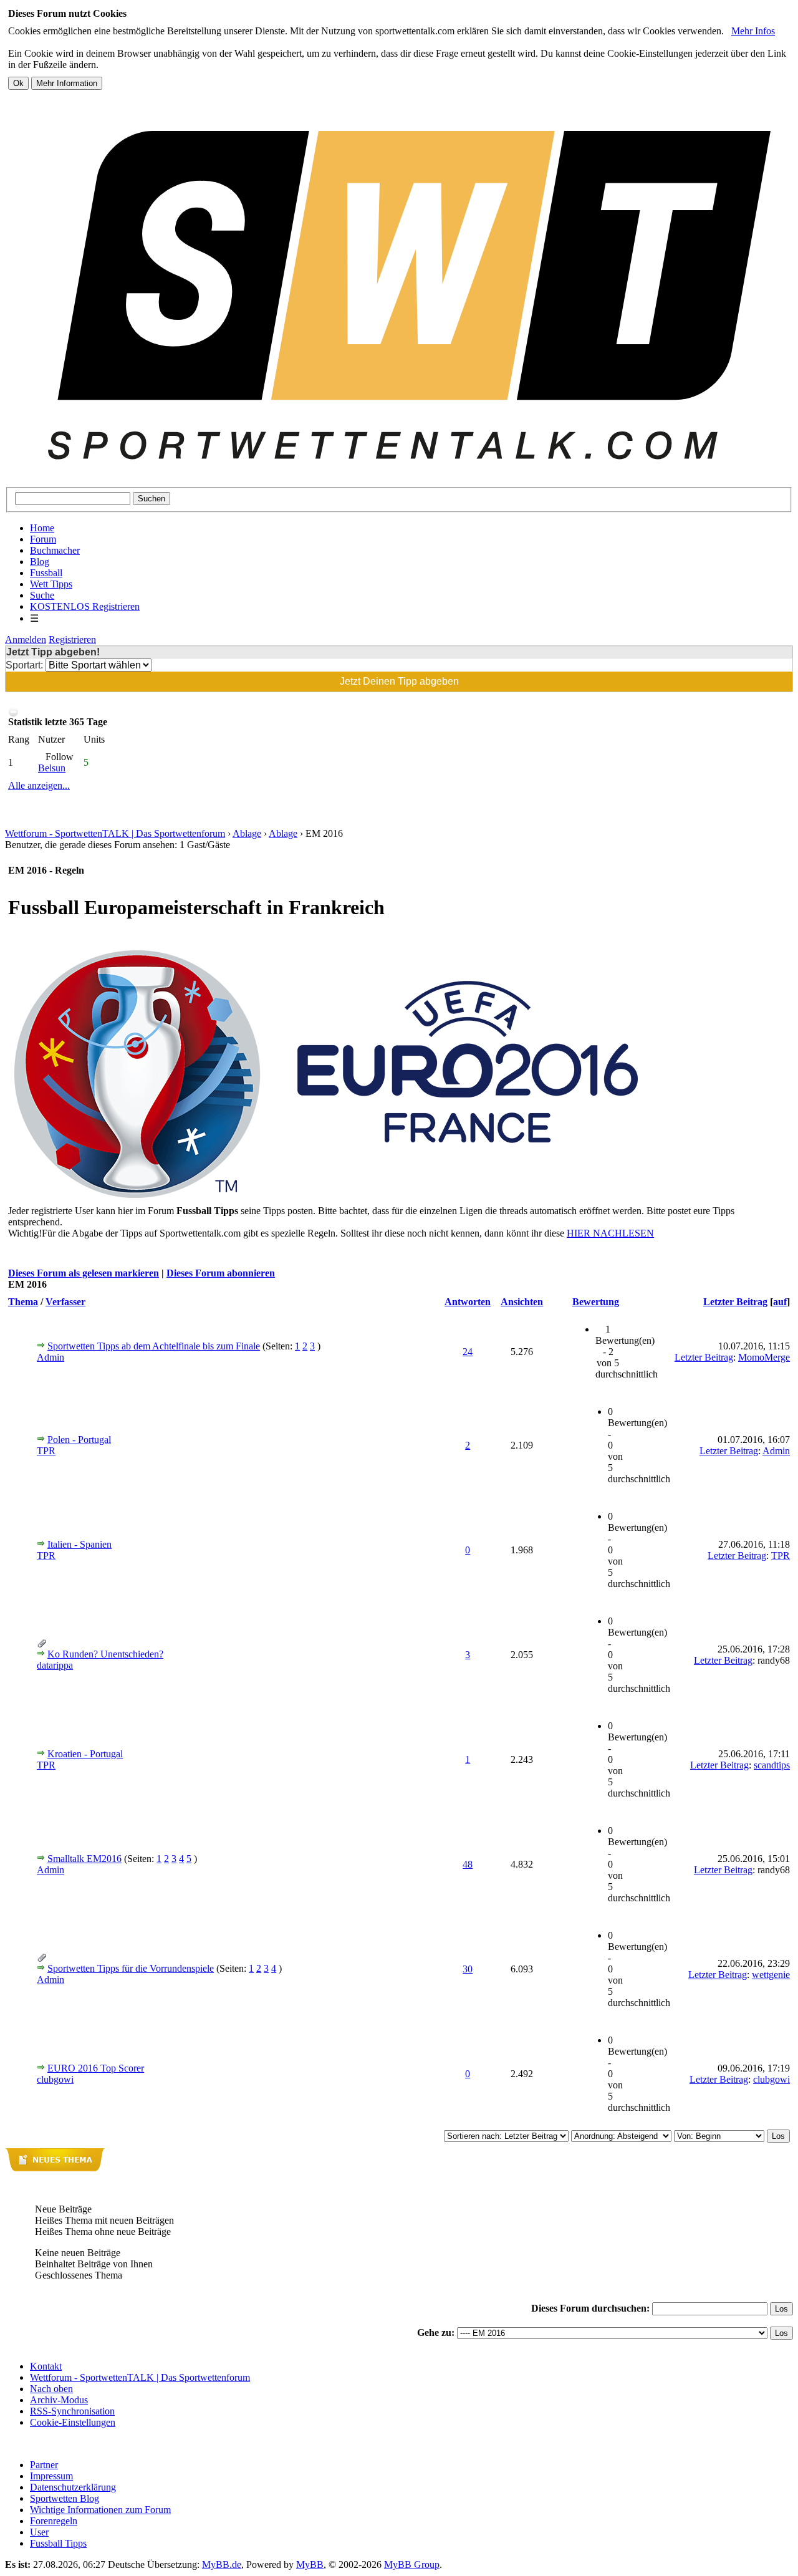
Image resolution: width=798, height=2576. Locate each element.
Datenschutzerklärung (73, 2487)
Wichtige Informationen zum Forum (100, 2510)
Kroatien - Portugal (85, 1754)
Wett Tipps (51, 584)
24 (468, 1352)
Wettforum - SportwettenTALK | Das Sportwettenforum (115, 833)
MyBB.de (222, 2564)
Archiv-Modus (59, 2400)
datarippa (55, 1665)
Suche (42, 595)
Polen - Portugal (79, 1440)
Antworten (468, 1302)
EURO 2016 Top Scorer (96, 2068)
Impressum (51, 2476)
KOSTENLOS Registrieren (85, 606)
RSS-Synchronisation (72, 2411)
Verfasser (65, 1302)
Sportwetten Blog (65, 2498)
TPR (46, 1451)
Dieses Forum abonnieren (221, 1273)
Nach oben (51, 2389)
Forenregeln (54, 2521)
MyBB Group (412, 2564)
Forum (43, 539)
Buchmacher (55, 550)
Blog (40, 562)
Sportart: (26, 665)
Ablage (247, 833)
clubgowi (55, 2079)
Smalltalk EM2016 (84, 1859)
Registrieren (72, 639)
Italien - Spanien (79, 1544)
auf (780, 1302)
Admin (50, 1357)
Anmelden (26, 639)
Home (42, 528)
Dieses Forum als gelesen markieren (84, 1273)
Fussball (46, 573)
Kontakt (46, 2366)
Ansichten (522, 1302)
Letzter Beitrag (735, 1302)
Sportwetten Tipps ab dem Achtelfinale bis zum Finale (154, 1346)
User (39, 2532)
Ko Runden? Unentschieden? (105, 1654)
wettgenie (771, 1975)
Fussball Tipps (58, 2543)
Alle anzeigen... (39, 785)
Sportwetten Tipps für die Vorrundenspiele (131, 1968)
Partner (44, 2465)
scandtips (772, 1765)
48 (468, 1864)
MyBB (310, 2564)
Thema (23, 1302)
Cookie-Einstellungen (73, 2422)
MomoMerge (764, 1357)
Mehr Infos (753, 31)
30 (468, 1969)
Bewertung (596, 1302)
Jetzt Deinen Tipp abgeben (399, 681)
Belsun (52, 768)
